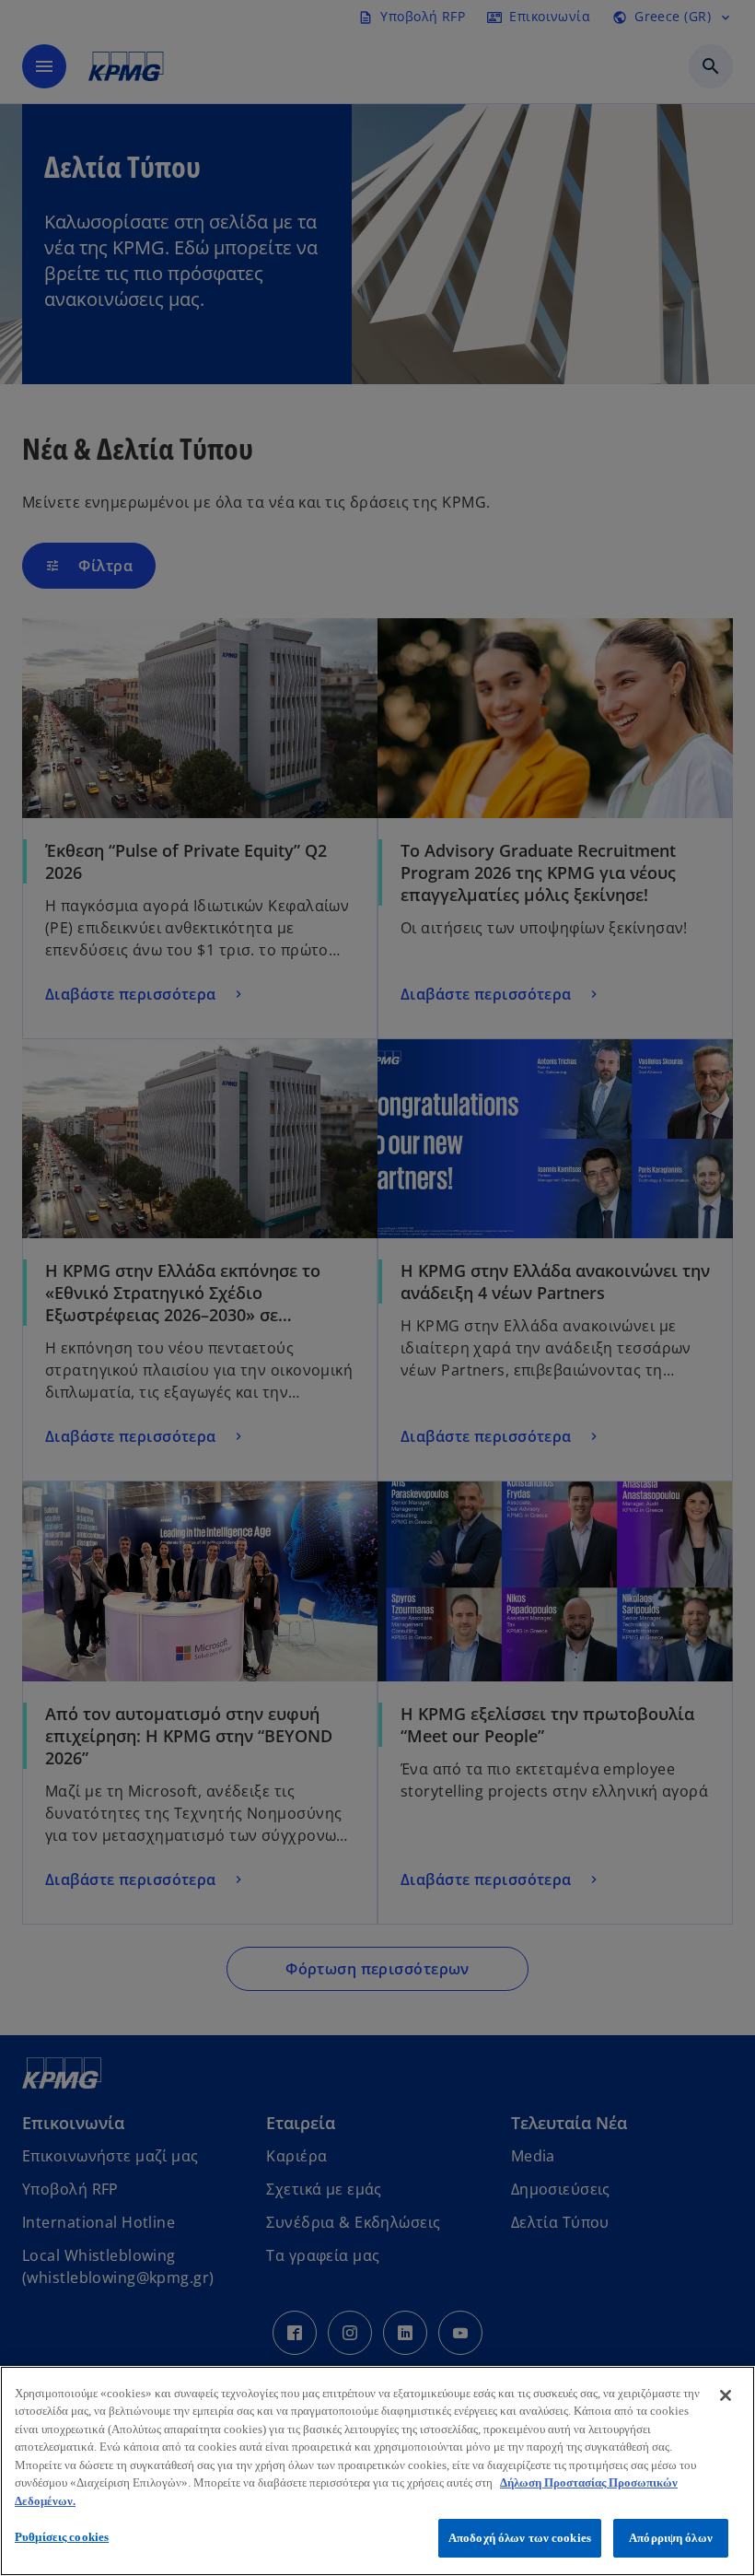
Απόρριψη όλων (671, 2538)
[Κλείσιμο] (726, 2395)
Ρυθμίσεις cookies (62, 2537)
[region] (377, 2471)
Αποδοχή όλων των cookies (520, 2538)
